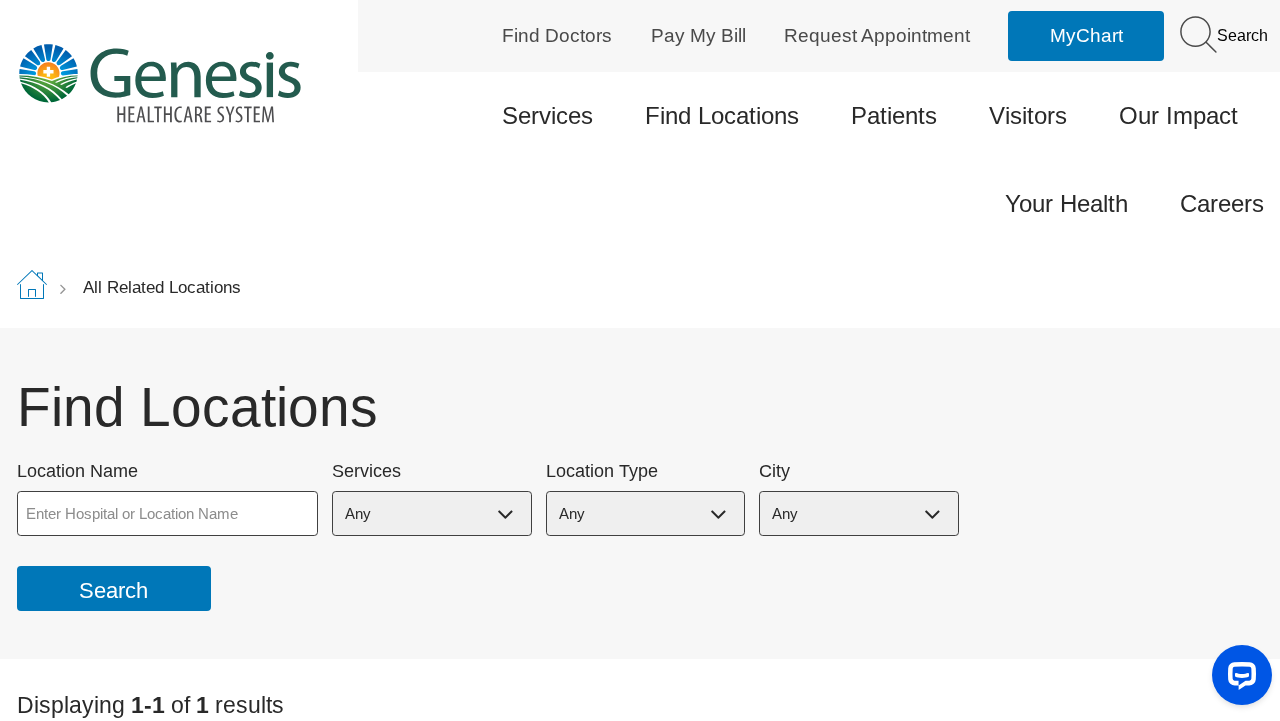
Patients (894, 115)
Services (547, 115)
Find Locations (722, 115)
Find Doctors (557, 35)
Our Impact (1178, 115)
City (774, 471)
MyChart (1086, 35)
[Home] (164, 82)
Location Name (77, 471)
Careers (1222, 203)
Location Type (602, 471)
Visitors (1028, 115)
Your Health (1066, 203)
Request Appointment (877, 35)
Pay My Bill (698, 35)
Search (1240, 35)
